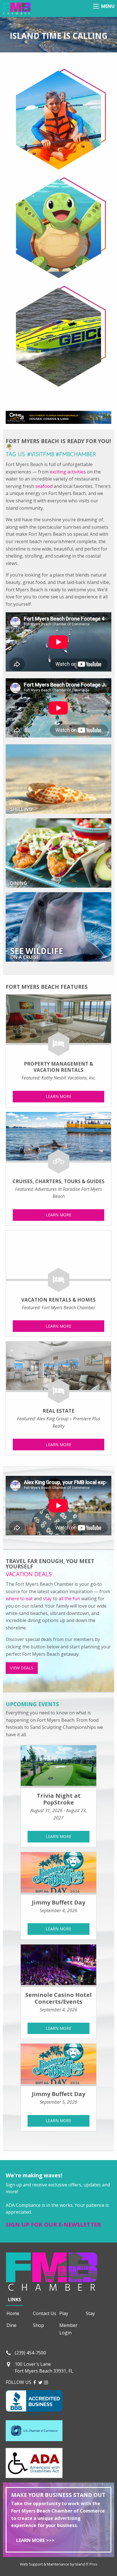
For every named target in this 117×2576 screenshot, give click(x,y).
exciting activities (68, 472)
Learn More (58, 1096)
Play (64, 2313)
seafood (44, 486)
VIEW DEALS (22, 1668)
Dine (12, 2325)
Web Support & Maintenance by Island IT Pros (59, 2564)
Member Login (68, 2329)
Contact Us (45, 2313)
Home (13, 2313)
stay (47, 1599)
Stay (90, 2313)
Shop (38, 2325)
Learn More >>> (35, 2540)
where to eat (19, 1599)
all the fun (69, 1599)
